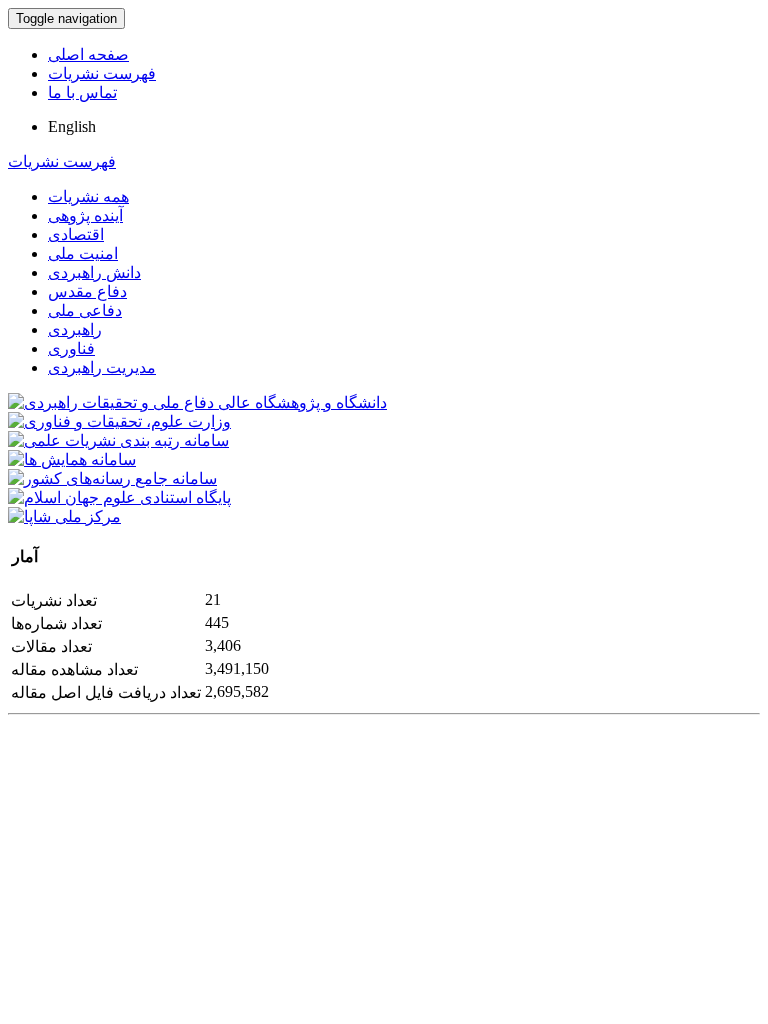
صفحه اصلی (88, 54)
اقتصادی (76, 234)
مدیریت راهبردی (102, 367)
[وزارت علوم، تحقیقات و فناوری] (119, 421)
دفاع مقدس (87, 291)
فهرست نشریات (102, 73)
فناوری (71, 348)
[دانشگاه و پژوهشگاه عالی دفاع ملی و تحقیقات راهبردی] (197, 402)
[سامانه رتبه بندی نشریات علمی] (118, 440)
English (72, 126)
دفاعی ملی (85, 310)
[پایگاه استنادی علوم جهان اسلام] (119, 497)
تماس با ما (82, 92)
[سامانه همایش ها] (72, 459)
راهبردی (75, 329)
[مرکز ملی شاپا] (64, 516)
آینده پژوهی (85, 215)
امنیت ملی (83, 253)
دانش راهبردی (94, 272)
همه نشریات (88, 196)
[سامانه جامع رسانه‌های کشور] (112, 478)
